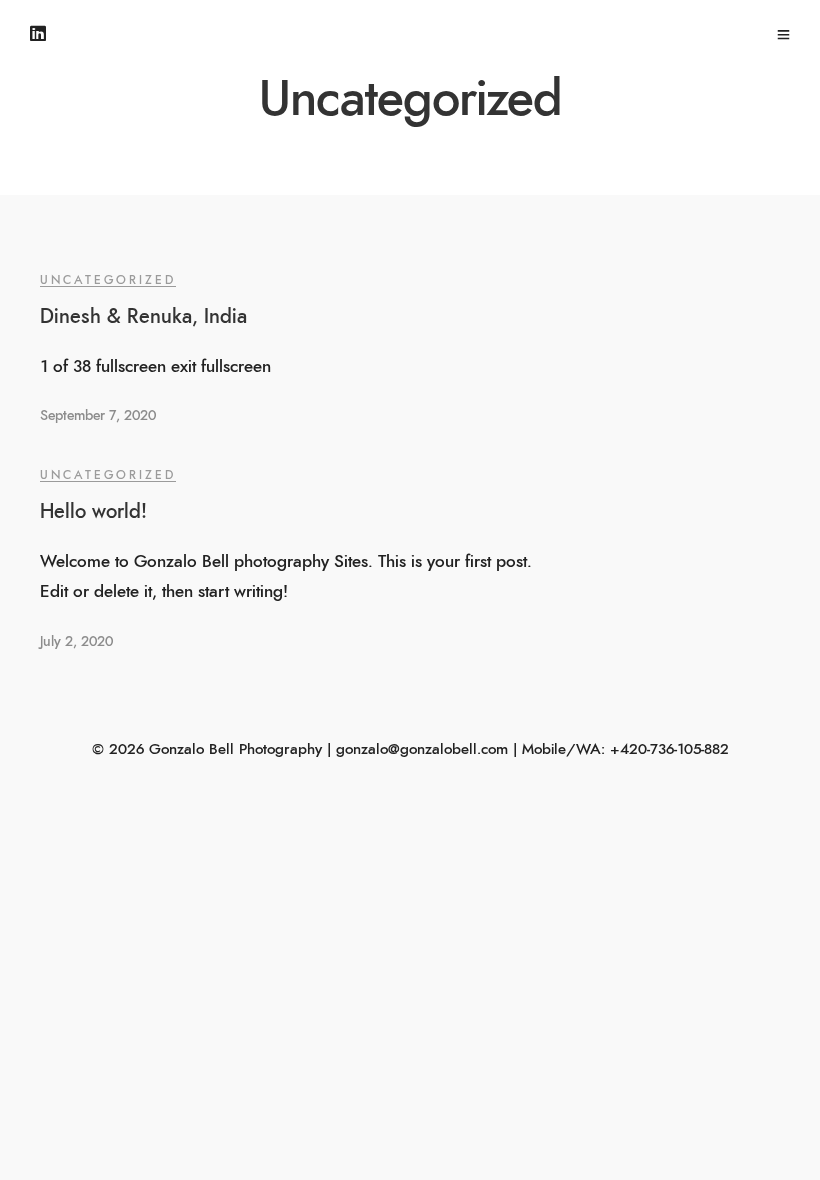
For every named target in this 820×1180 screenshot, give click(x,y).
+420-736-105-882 (669, 749)
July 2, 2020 (76, 642)
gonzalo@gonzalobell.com (422, 749)
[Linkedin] (38, 34)
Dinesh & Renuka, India (143, 317)
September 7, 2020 (98, 416)
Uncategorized (108, 280)
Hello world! (93, 512)
